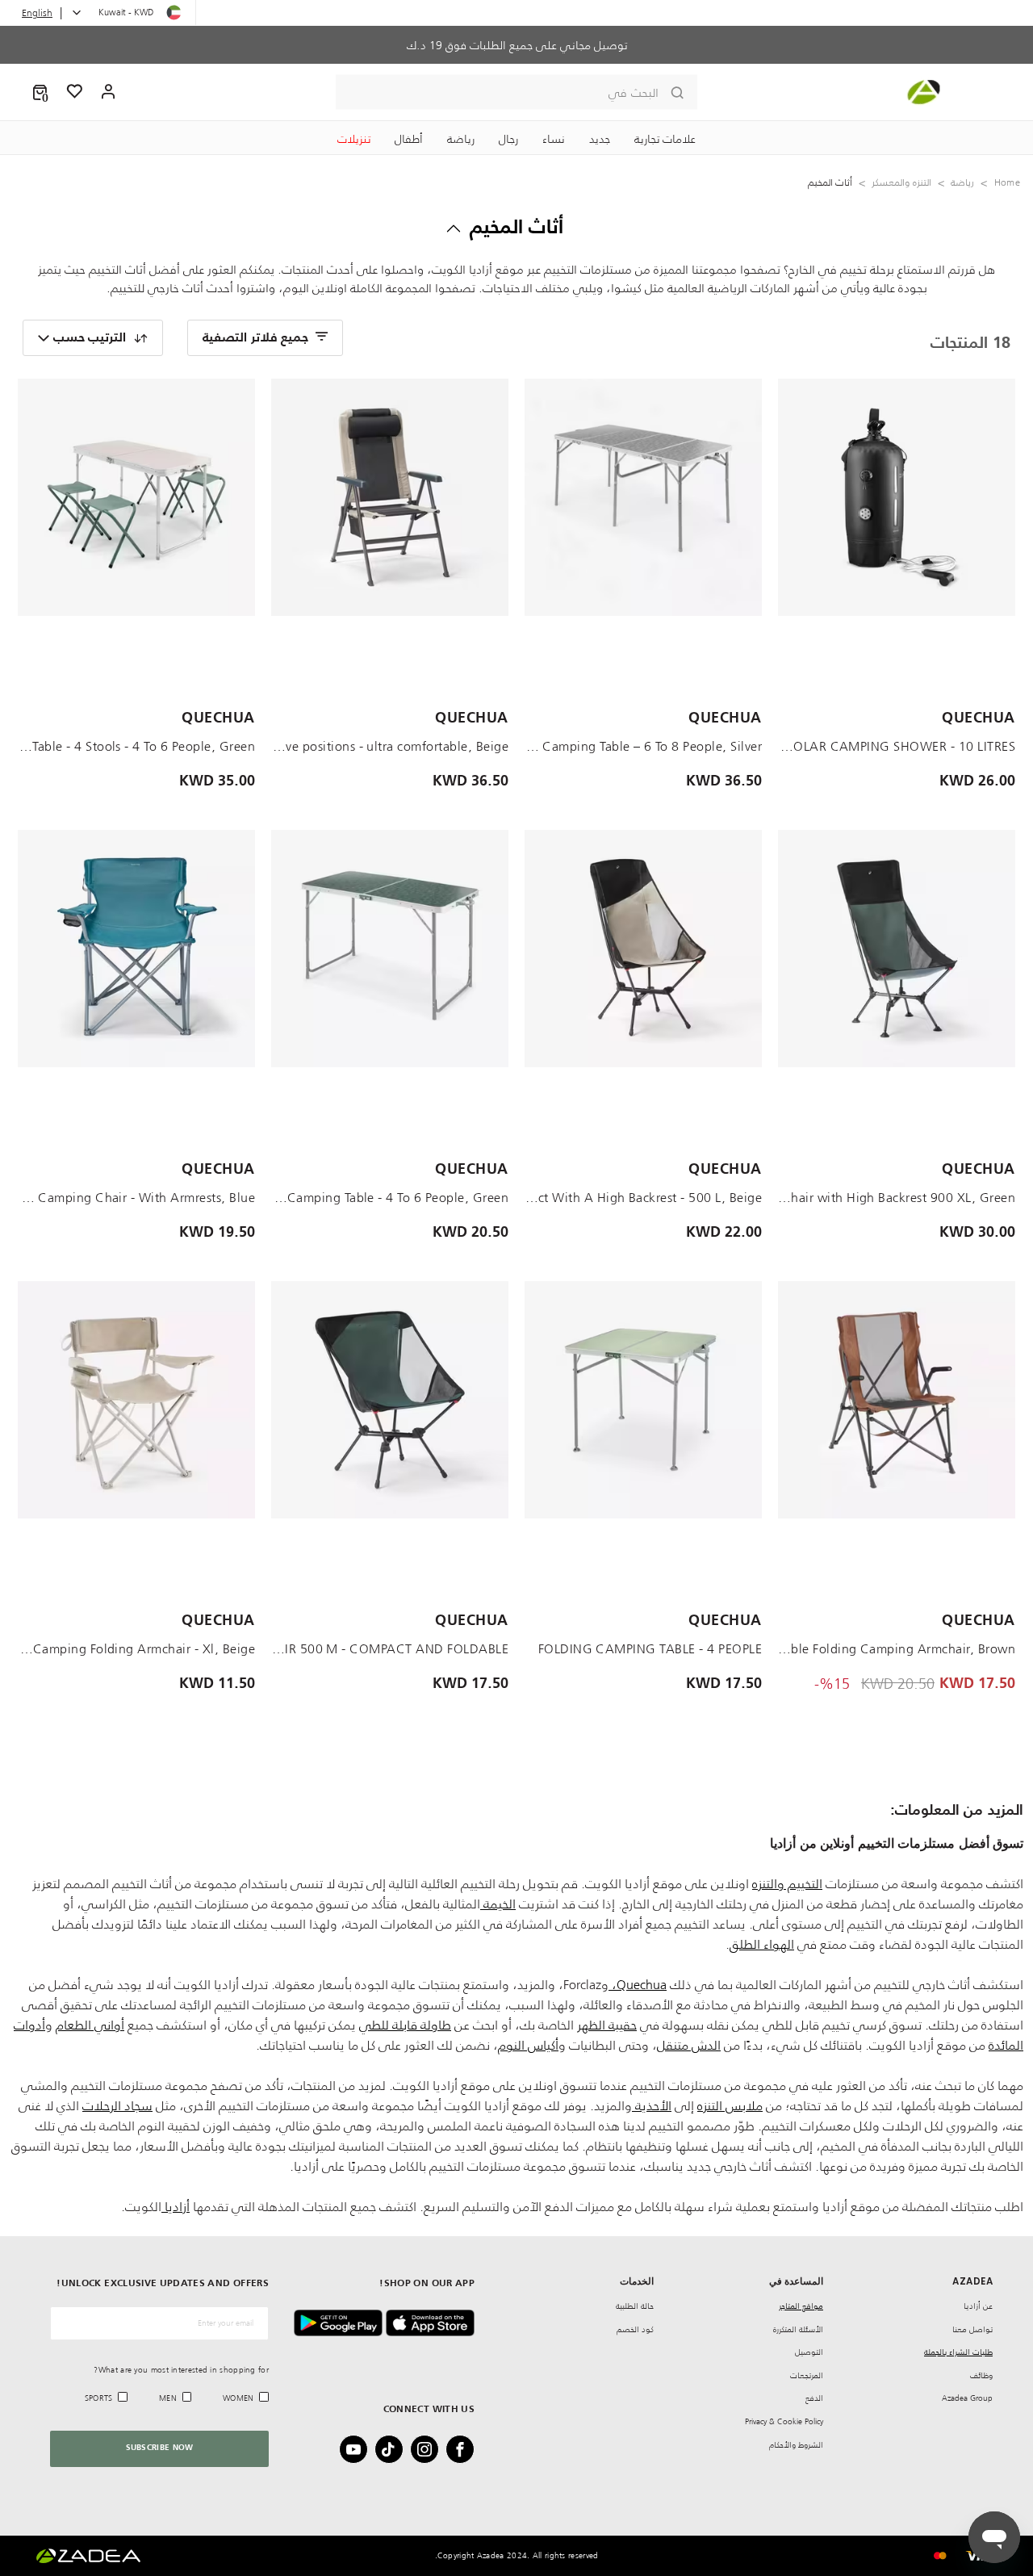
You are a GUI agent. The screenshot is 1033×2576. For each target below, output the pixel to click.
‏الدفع (814, 2398)
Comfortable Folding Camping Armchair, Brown (897, 1648)
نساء (554, 139)
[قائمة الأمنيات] (75, 92)
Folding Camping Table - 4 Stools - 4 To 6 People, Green (136, 746)
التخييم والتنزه (787, 1883)
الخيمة (498, 1904)
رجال (508, 139)
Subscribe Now (160, 2448)
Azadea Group (967, 2398)
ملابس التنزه (730, 2105)
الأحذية (652, 2105)
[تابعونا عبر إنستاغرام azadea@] (429, 2449)
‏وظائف (981, 2375)
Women (238, 2398)
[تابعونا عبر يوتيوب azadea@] (358, 2449)
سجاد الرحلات (117, 2105)
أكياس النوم (528, 2045)
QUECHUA (979, 718)
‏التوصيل (809, 2352)
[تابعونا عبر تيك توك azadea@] (394, 2449)
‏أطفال (409, 139)
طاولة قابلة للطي (405, 2025)
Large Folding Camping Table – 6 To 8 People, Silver (643, 746)
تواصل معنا (972, 2329)
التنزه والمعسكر (901, 182)
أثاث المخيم (517, 228)
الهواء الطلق (762, 1944)
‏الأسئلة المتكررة (798, 2329)
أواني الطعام (90, 2025)
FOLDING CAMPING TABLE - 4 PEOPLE (650, 1648)
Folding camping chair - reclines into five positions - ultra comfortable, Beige (390, 746)
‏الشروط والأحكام (796, 2445)
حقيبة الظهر (607, 2025)
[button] (40, 92)
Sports (99, 2398)
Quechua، (638, 1984)
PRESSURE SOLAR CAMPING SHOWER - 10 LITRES (897, 746)
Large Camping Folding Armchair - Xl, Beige (136, 1648)
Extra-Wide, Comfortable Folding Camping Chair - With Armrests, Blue (136, 1197)
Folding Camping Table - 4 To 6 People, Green (390, 1197)
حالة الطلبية (635, 2306)
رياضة (461, 139)
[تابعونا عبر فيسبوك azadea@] (465, 2449)
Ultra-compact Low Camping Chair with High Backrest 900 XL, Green (897, 1197)
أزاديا (176, 2206)
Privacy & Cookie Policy (784, 2421)
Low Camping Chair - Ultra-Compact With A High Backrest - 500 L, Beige (643, 1197)
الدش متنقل (689, 2045)
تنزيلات (354, 139)
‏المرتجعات (807, 2375)
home (1007, 182)
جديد (600, 139)
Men (168, 2398)
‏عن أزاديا (978, 2306)
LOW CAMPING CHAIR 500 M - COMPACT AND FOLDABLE (390, 1648)
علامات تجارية (665, 139)
